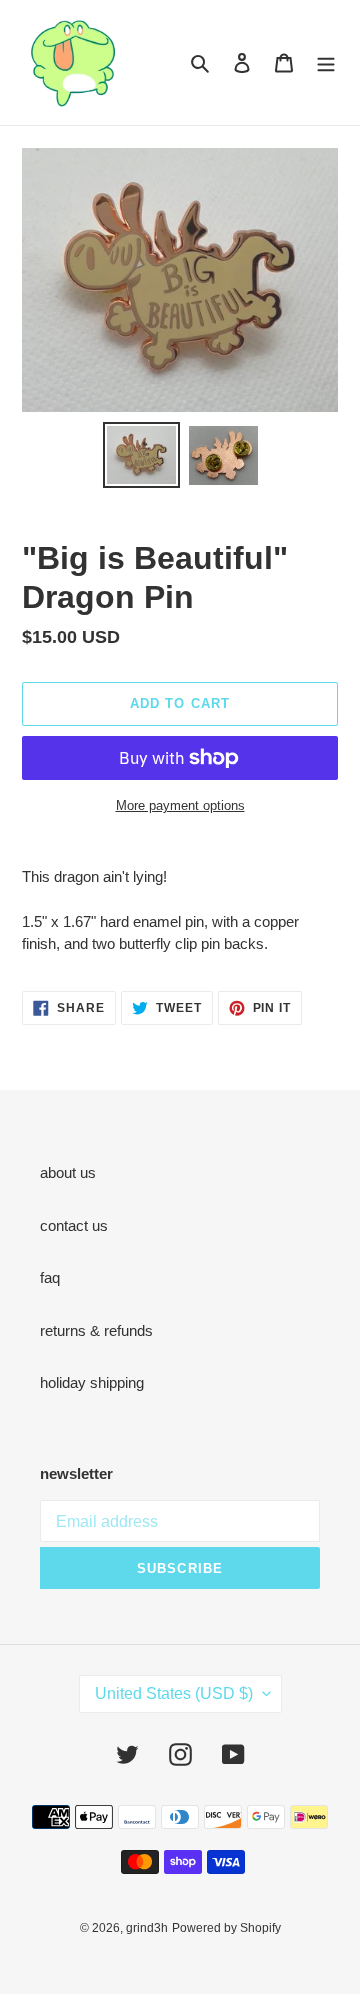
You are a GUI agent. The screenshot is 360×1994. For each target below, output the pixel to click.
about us (68, 1172)
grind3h (147, 1928)
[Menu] (326, 62)
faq (50, 1277)
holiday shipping (92, 1382)
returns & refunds (96, 1330)
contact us (74, 1225)
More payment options (180, 805)
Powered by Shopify (226, 1928)
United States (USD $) (174, 1693)
